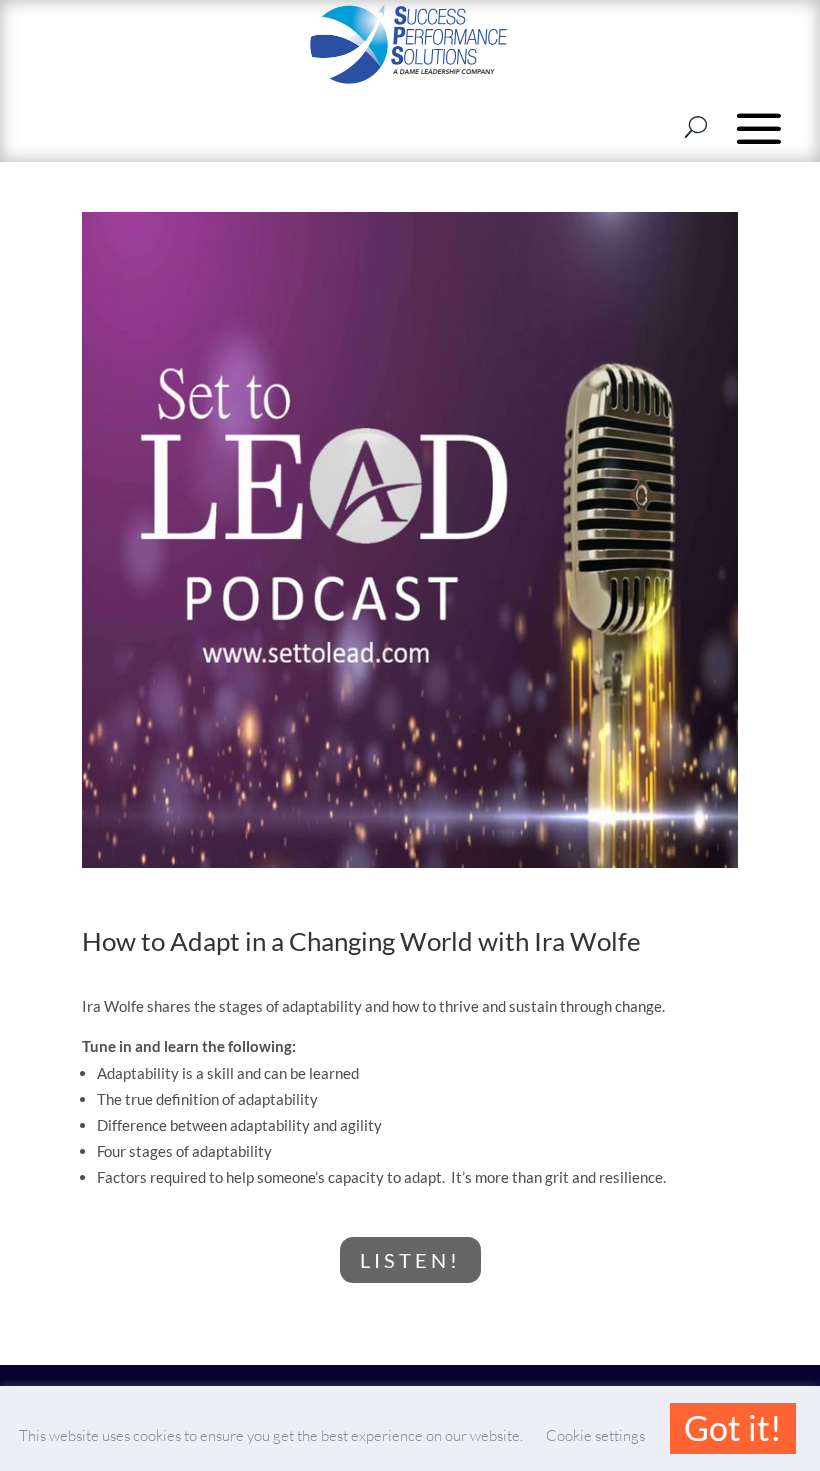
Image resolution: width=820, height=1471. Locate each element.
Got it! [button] (733, 1427)
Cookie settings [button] (595, 1435)
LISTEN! (410, 1260)
